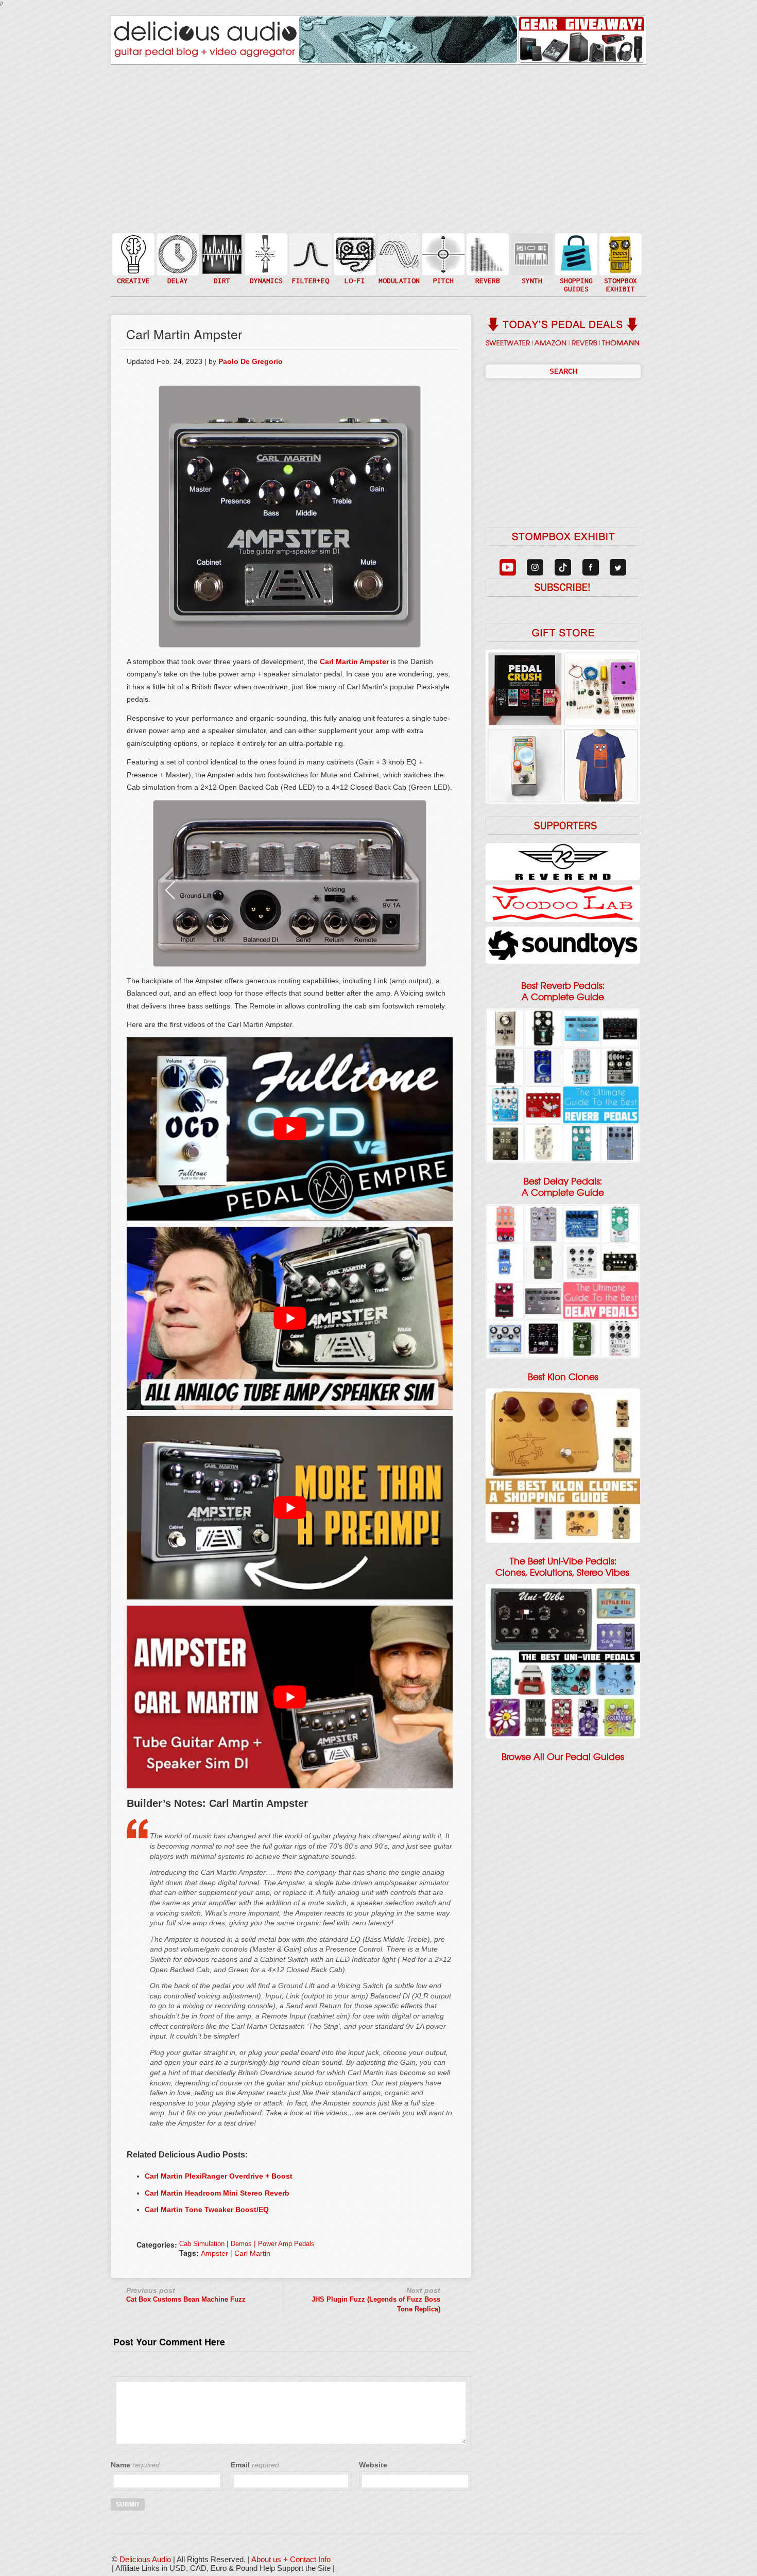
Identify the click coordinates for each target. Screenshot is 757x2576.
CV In (531, 248)
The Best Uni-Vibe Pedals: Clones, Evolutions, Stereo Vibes (562, 1567)
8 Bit (354, 269)
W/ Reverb (177, 275)
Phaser (398, 264)
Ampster (214, 2253)
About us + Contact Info (291, 2559)
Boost (265, 254)
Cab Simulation (202, 2244)
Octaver (442, 275)
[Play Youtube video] (290, 1129)
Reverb (487, 259)
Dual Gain (221, 280)
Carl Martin (252, 2253)
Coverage (620, 254)
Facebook (620, 275)
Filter (309, 264)
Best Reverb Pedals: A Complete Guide (563, 991)
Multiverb (487, 248)
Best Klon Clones (563, 1377)
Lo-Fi (354, 259)
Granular (531, 259)
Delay (177, 254)
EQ (309, 254)
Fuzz (221, 259)
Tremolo (398, 275)
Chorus (398, 243)
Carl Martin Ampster (354, 662)
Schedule (620, 264)
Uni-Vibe (398, 285)
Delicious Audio (145, 2559)
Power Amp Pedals (286, 2244)
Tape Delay (177, 264)
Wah (309, 275)
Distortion (221, 248)
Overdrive (221, 269)
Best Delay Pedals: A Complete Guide (563, 1187)
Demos (241, 2244)
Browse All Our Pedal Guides (563, 1757)
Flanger (398, 254)
